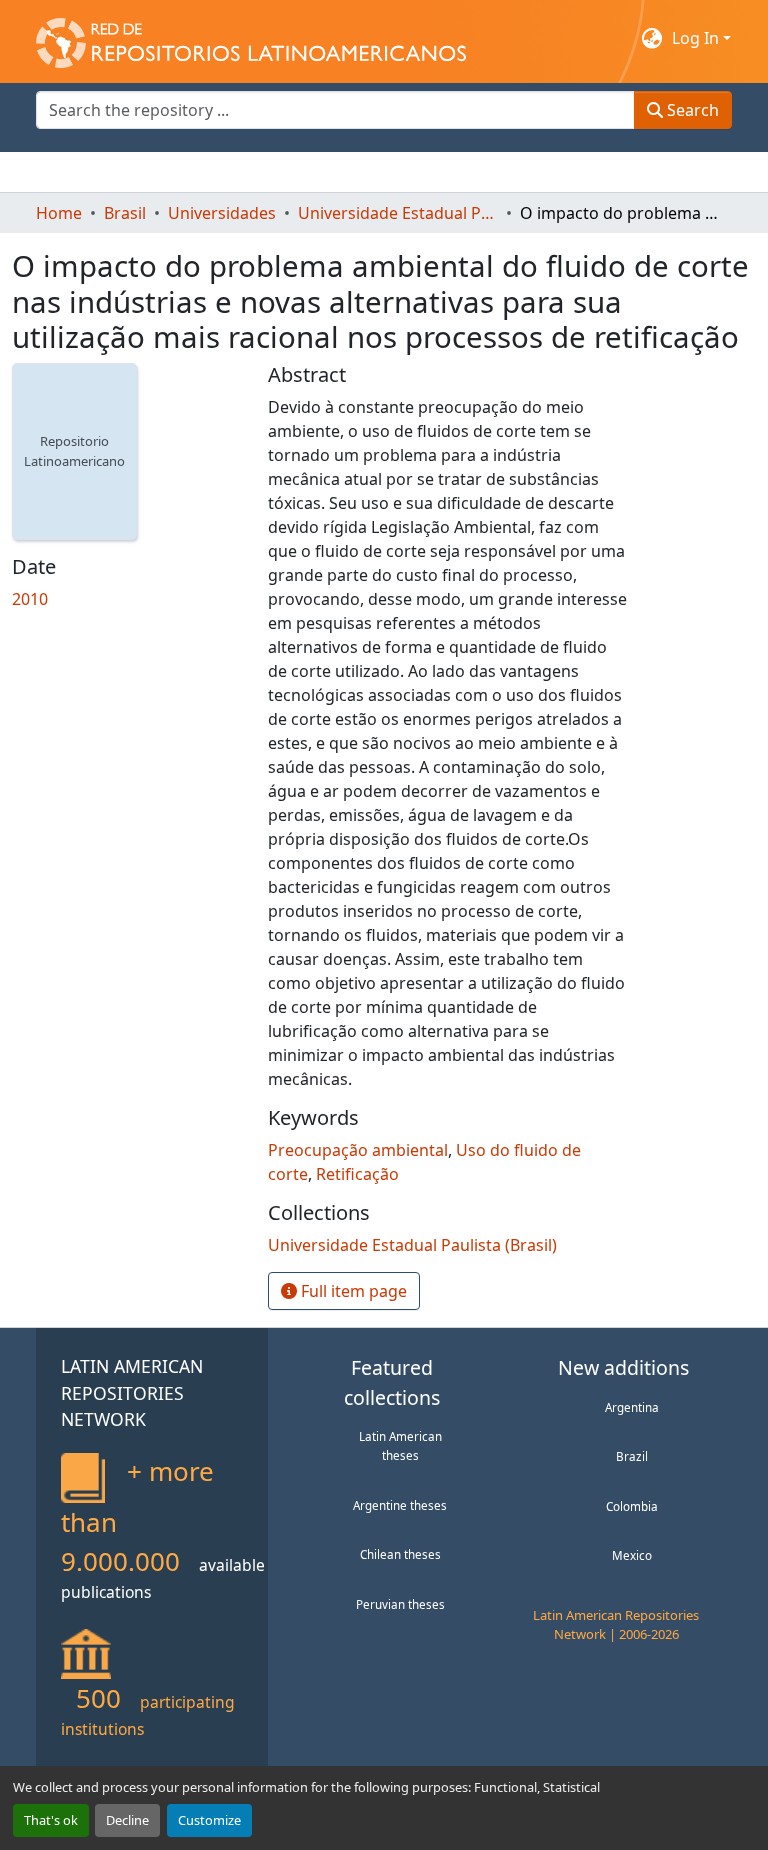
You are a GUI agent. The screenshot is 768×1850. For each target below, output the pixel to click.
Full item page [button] (352, 1291)
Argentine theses (400, 1505)
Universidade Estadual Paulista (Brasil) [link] (398, 213)
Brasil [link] (125, 213)
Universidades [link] (222, 213)
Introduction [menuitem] (84, 172)
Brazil (632, 1456)
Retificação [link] (357, 1174)
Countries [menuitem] (185, 172)
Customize (209, 1820)
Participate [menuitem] (382, 172)
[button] (251, 38)
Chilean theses (400, 1554)
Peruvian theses (400, 1604)
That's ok (51, 1820)
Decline (127, 1820)
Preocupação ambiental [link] (358, 1150)
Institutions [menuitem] (281, 172)
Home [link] (59, 213)
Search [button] (691, 110)
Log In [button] (697, 38)
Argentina (632, 1407)
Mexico (632, 1555)
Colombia (632, 1506)
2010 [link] (30, 599)
